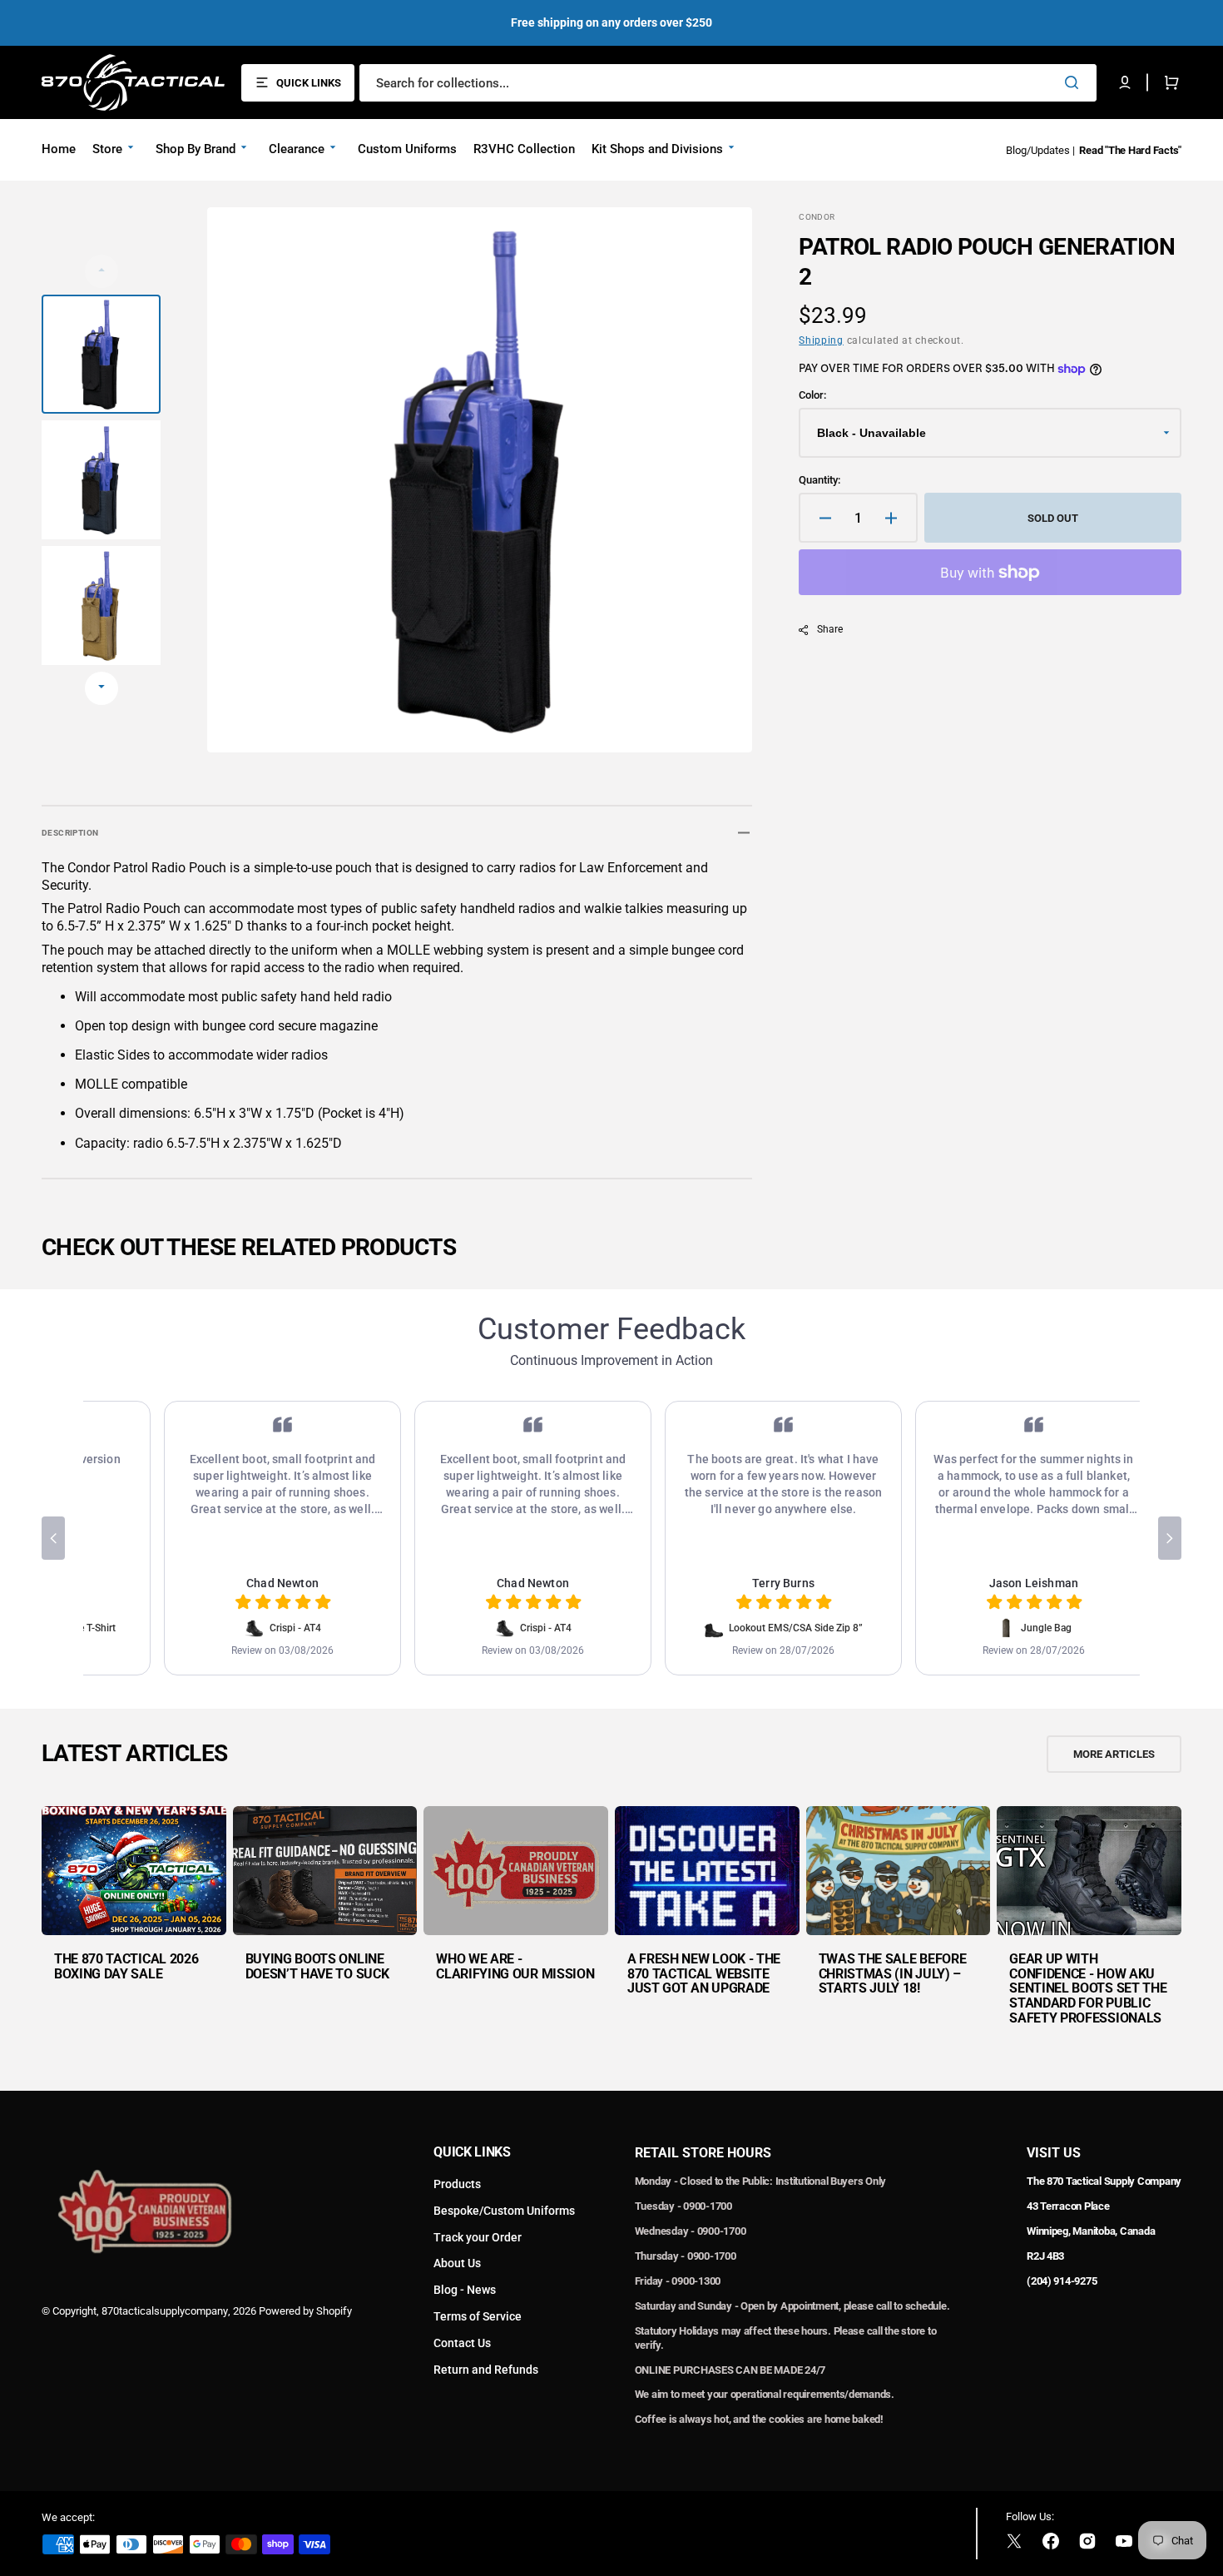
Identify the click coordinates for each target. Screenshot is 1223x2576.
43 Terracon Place (1068, 2206)
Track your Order (478, 2237)
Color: (812, 395)
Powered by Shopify (305, 2311)
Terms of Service (478, 2316)
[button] (1125, 82)
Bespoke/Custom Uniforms (504, 2211)
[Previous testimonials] (53, 1538)
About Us (457, 2263)
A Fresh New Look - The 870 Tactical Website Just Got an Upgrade (704, 1973)
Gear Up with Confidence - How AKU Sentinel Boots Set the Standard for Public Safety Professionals (1088, 1988)
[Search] (1075, 82)
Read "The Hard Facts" (1130, 150)
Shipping (821, 340)
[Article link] (134, 1925)
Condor (817, 217)
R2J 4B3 (1045, 2256)
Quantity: (819, 480)
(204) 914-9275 (1062, 2281)
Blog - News (465, 2290)
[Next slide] (102, 688)
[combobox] (728, 83)
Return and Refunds (486, 2370)
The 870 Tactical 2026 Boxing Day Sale (126, 1966)
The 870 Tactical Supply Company (1104, 2181)
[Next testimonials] (1170, 1538)
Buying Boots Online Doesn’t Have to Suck (317, 1966)
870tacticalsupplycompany (165, 2311)
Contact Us (462, 2343)
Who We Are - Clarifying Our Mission (515, 1966)
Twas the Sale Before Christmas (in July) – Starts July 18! (893, 1973)
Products (457, 2184)
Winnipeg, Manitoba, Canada (1091, 2231)
